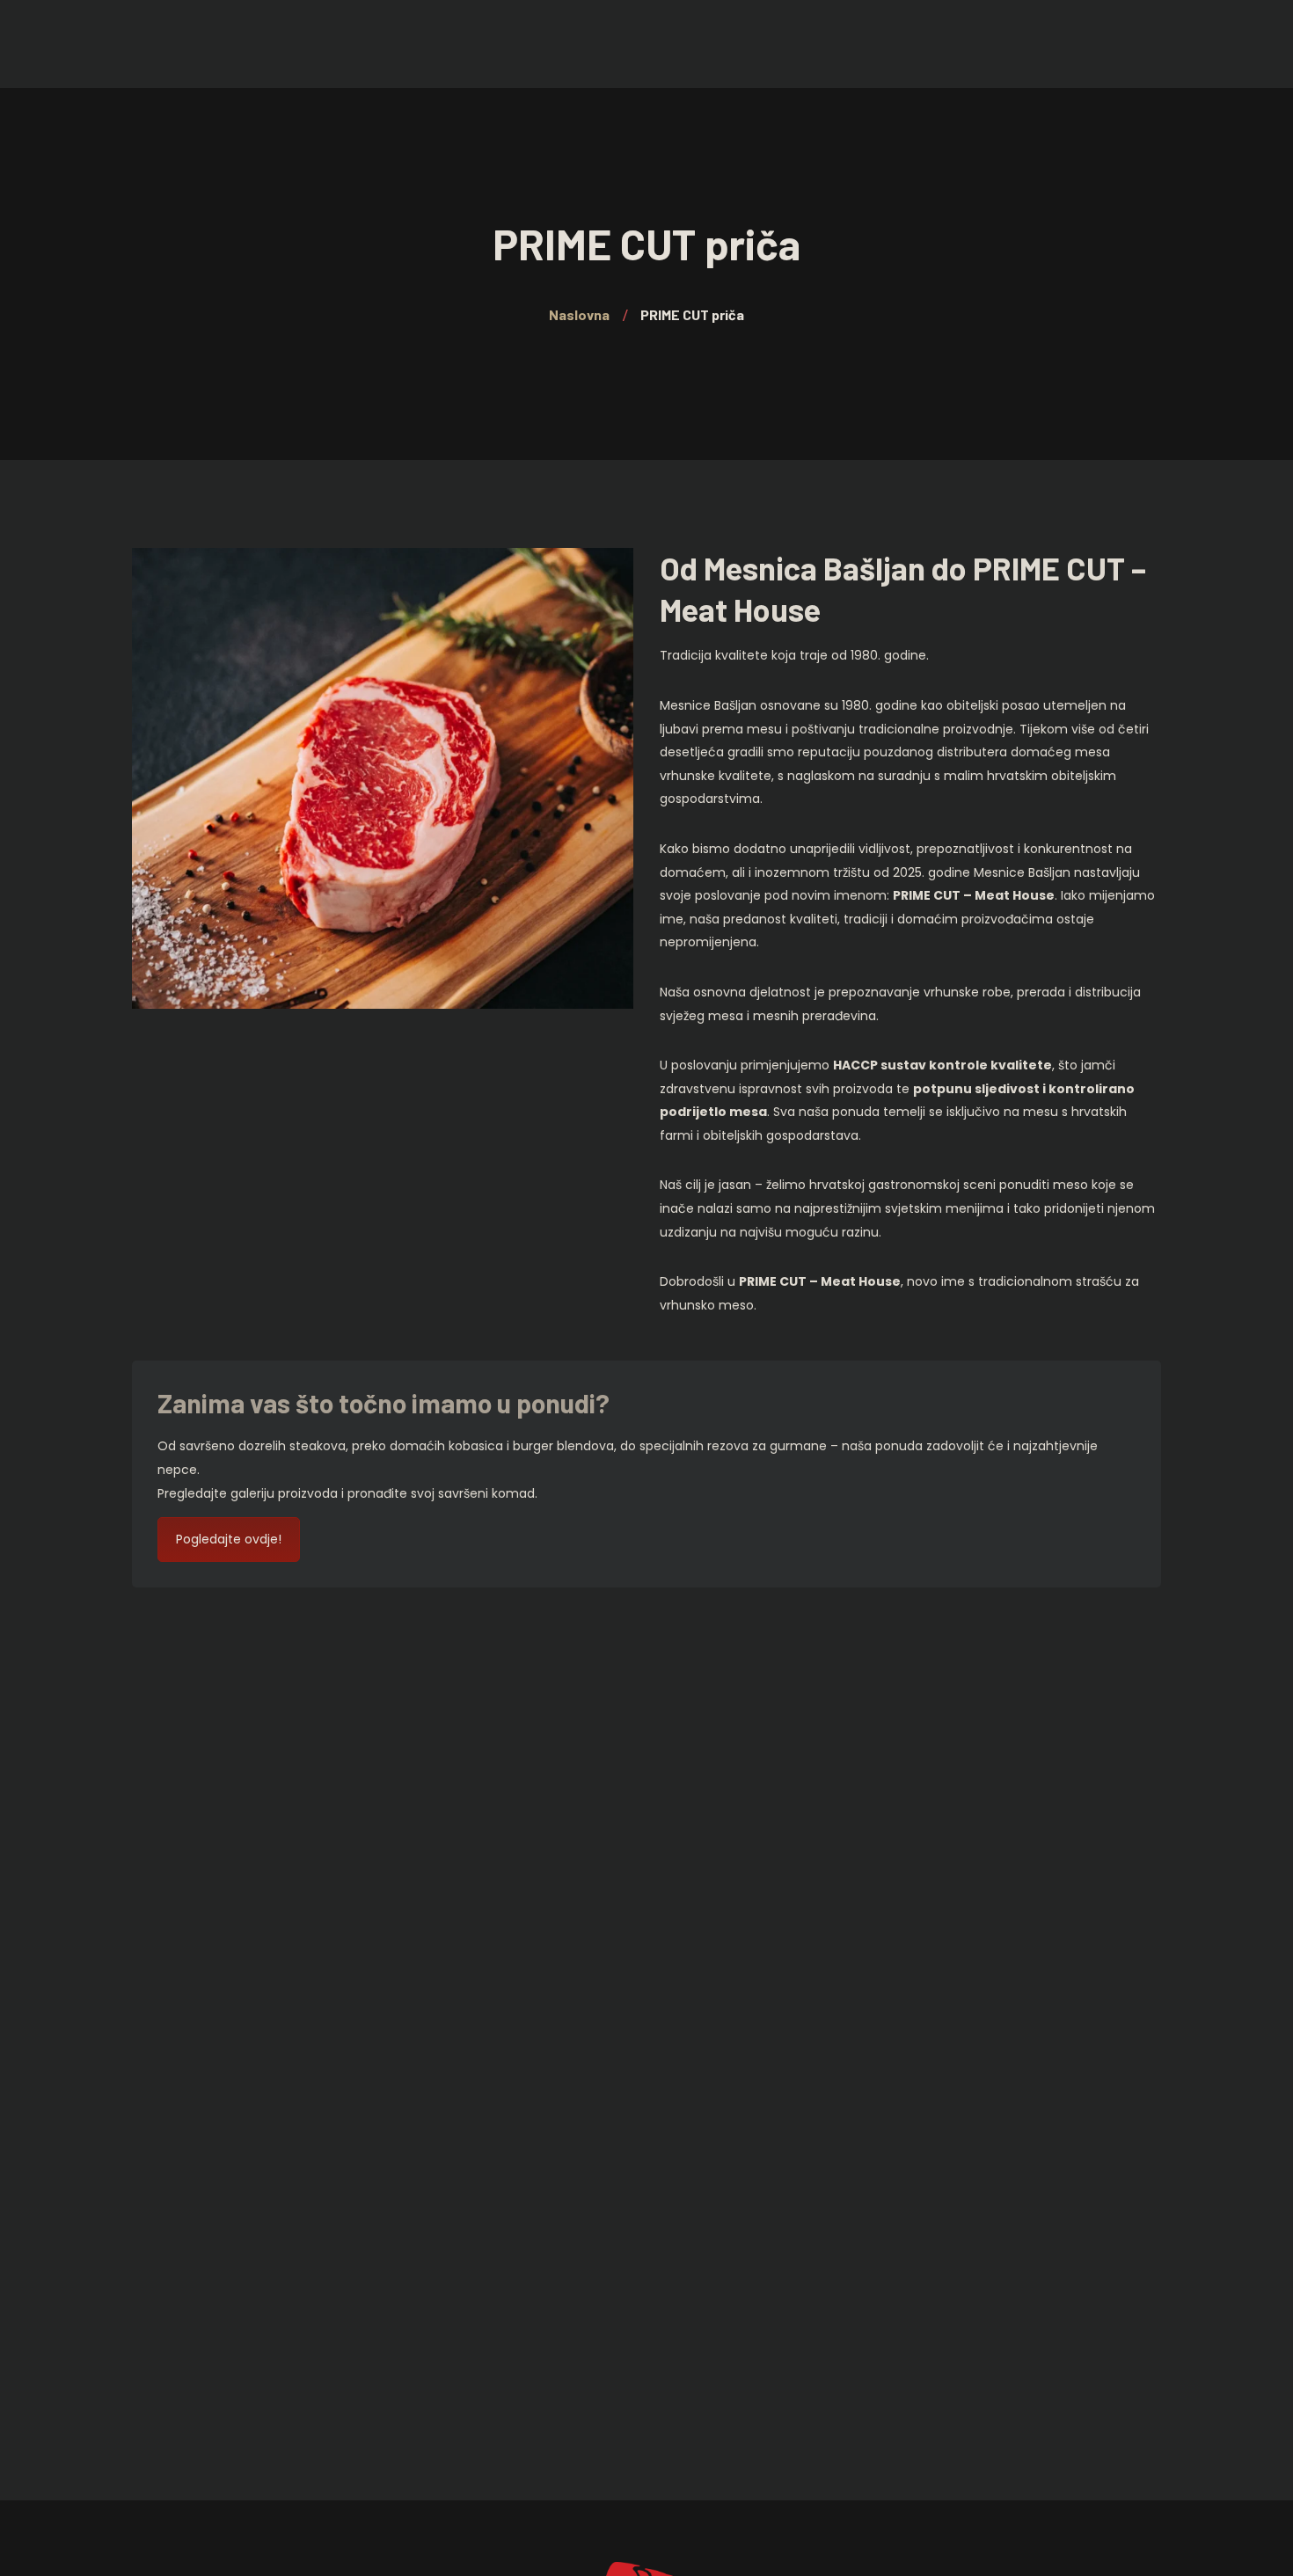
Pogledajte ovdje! (229, 1539)
